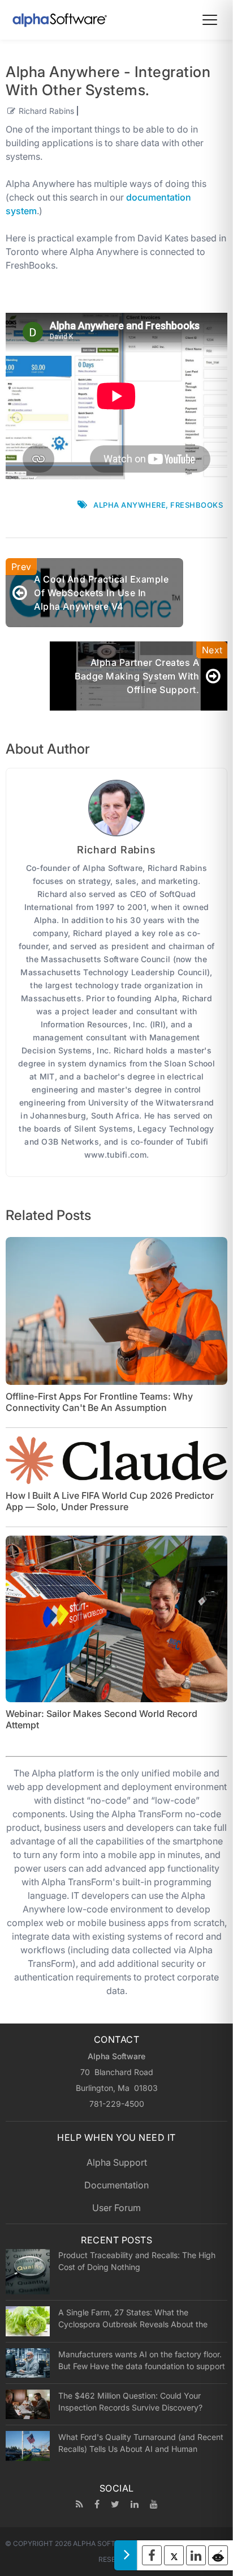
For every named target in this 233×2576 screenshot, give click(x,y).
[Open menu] (210, 20)
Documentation (116, 2185)
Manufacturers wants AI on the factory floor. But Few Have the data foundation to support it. (142, 2360)
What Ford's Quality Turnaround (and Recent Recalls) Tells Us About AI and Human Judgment (141, 2443)
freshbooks (197, 505)
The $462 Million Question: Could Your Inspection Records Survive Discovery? (130, 2401)
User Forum (116, 2208)
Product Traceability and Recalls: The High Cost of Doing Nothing (137, 2261)
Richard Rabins (46, 111)
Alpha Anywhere (130, 505)
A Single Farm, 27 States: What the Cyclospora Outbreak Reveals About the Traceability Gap (133, 2318)
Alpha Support (117, 2162)
